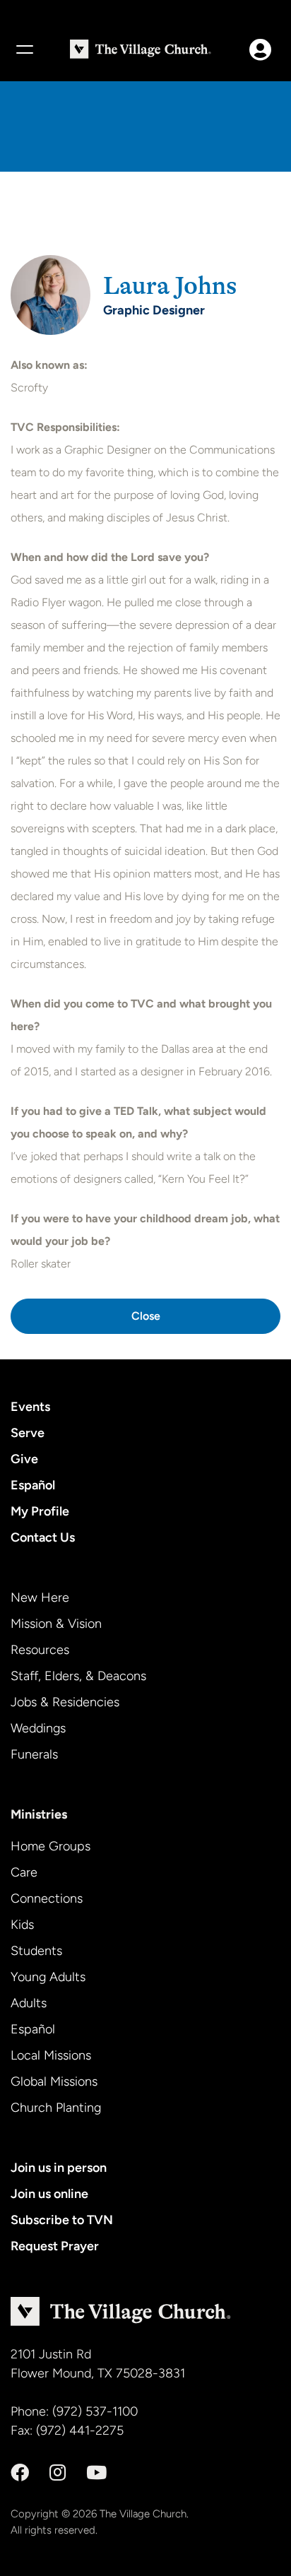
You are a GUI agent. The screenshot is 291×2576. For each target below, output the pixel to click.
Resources (40, 1650)
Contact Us (43, 1537)
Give (24, 1459)
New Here (40, 1597)
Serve (28, 1433)
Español (33, 1485)
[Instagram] (58, 2473)
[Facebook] (20, 2473)
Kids (22, 1925)
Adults (29, 2003)
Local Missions (51, 2055)
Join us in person (59, 2168)
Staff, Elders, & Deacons (78, 1676)
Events (30, 1407)
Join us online (49, 2194)
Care (24, 1872)
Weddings (38, 1728)
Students (36, 1951)
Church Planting (56, 2108)
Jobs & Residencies (65, 1702)
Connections (47, 1898)
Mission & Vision (56, 1624)
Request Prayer (55, 2246)
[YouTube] (96, 2473)
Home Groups (51, 1846)
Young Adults (48, 1977)
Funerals (34, 1754)
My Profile (40, 1511)
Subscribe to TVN (62, 2220)
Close (146, 1316)
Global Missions (54, 2081)
